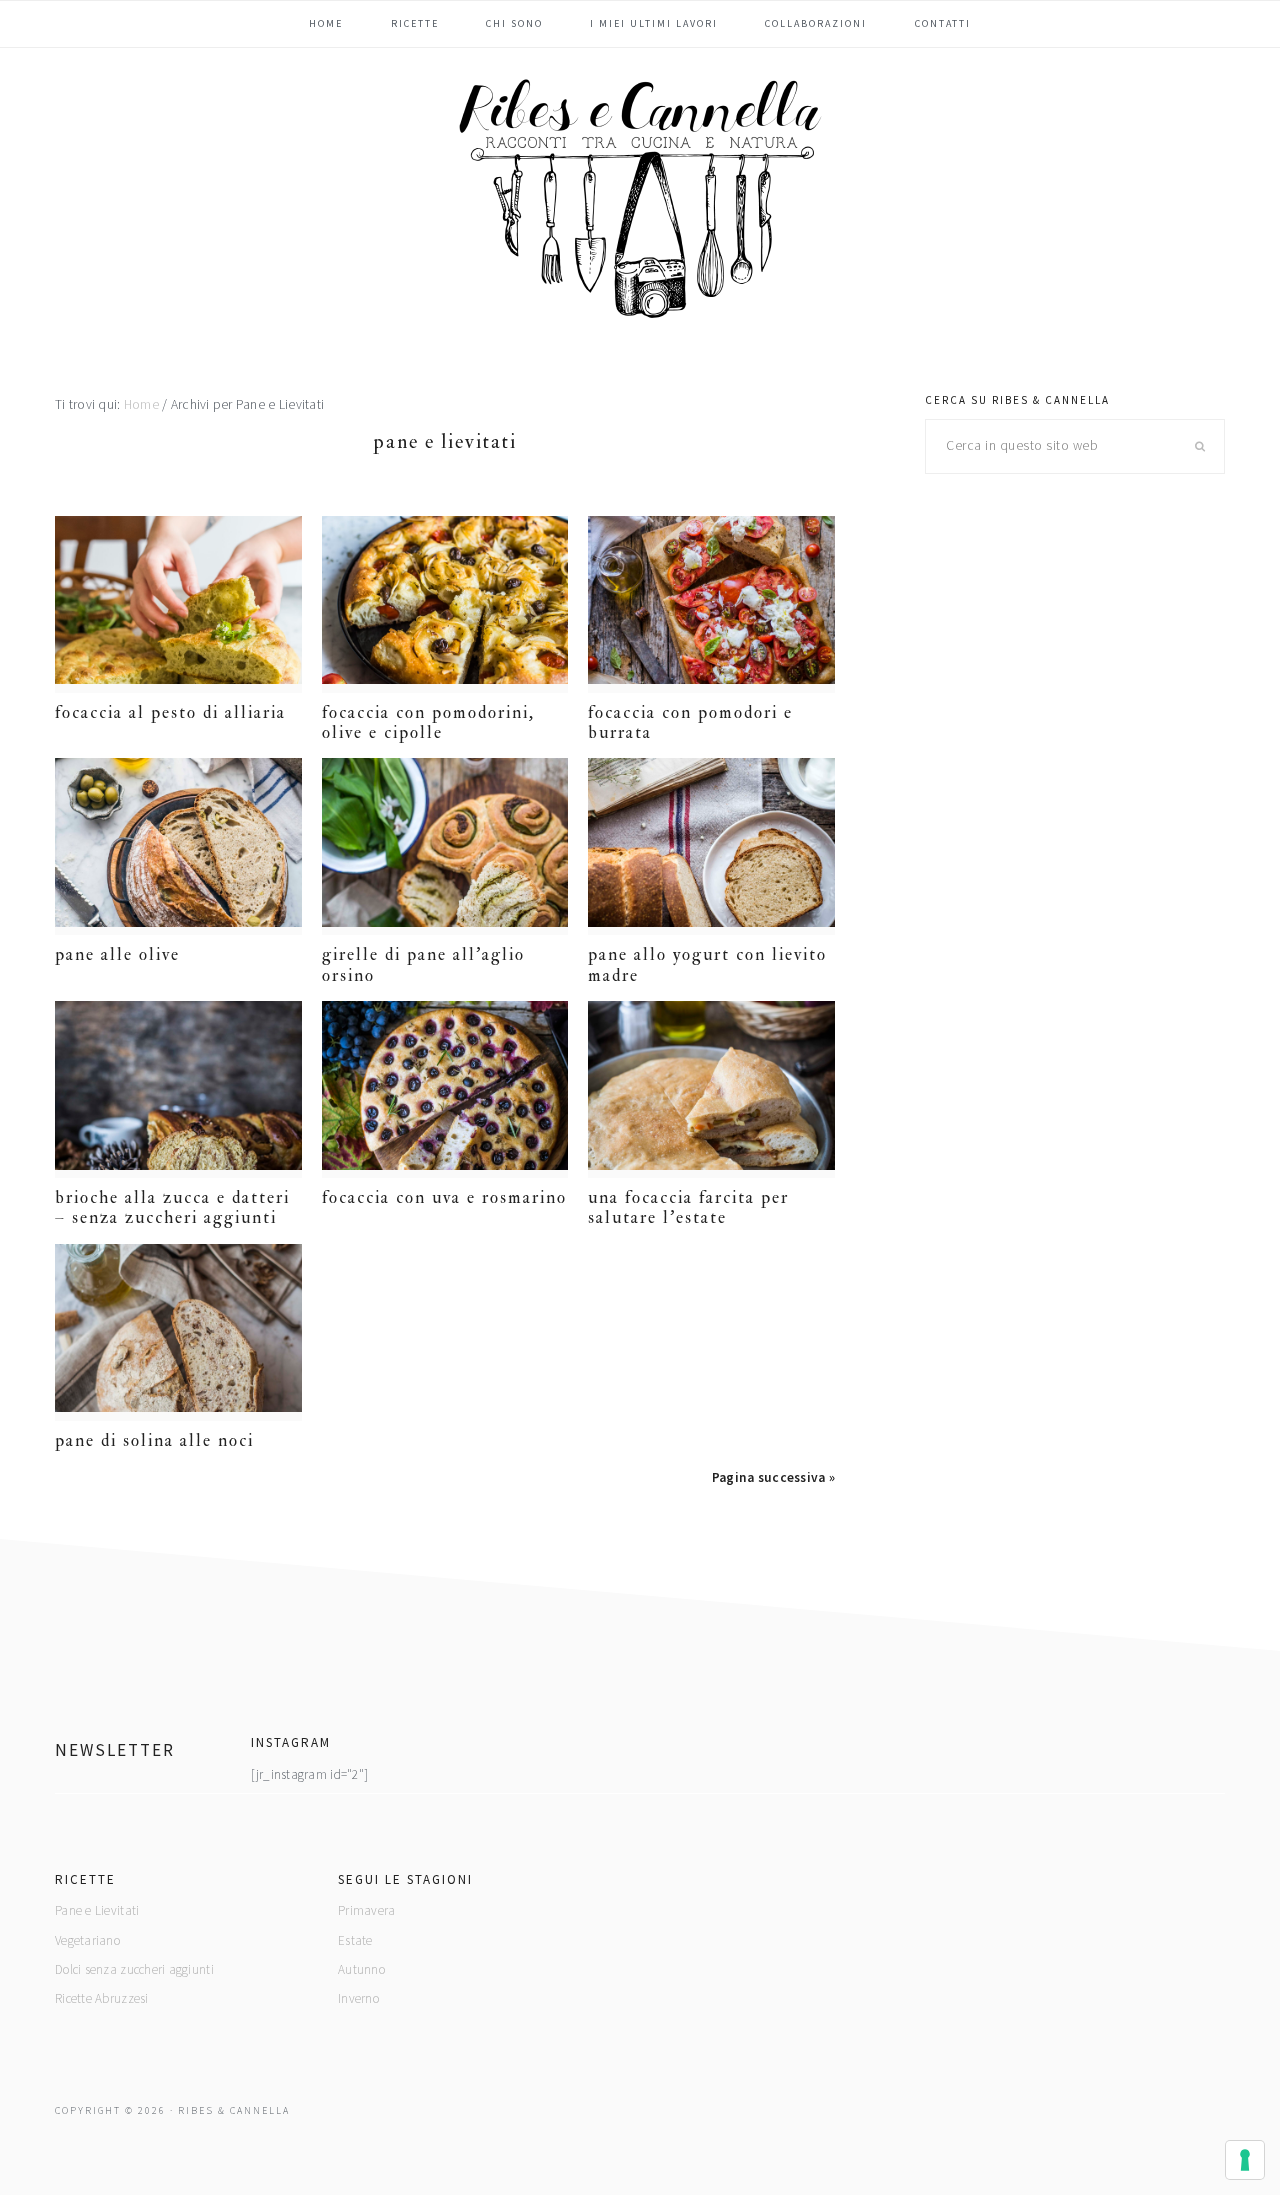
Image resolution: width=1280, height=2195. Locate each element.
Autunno (361, 1969)
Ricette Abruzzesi (102, 1998)
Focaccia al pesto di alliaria (170, 712)
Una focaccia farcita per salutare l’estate (688, 1207)
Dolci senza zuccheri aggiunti (134, 1969)
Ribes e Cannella (640, 199)
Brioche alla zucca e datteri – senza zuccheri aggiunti (172, 1207)
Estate (355, 1940)
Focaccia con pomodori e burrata (690, 722)
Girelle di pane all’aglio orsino (423, 964)
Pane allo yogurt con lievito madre (707, 964)
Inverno (358, 1998)
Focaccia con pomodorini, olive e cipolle (428, 722)
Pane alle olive (117, 954)
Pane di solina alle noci (154, 1440)
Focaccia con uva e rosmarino (444, 1197)
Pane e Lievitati (97, 1910)
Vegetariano (87, 1940)
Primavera (366, 1910)
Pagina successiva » (773, 1477)
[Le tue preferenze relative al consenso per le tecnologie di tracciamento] (1245, 2160)
